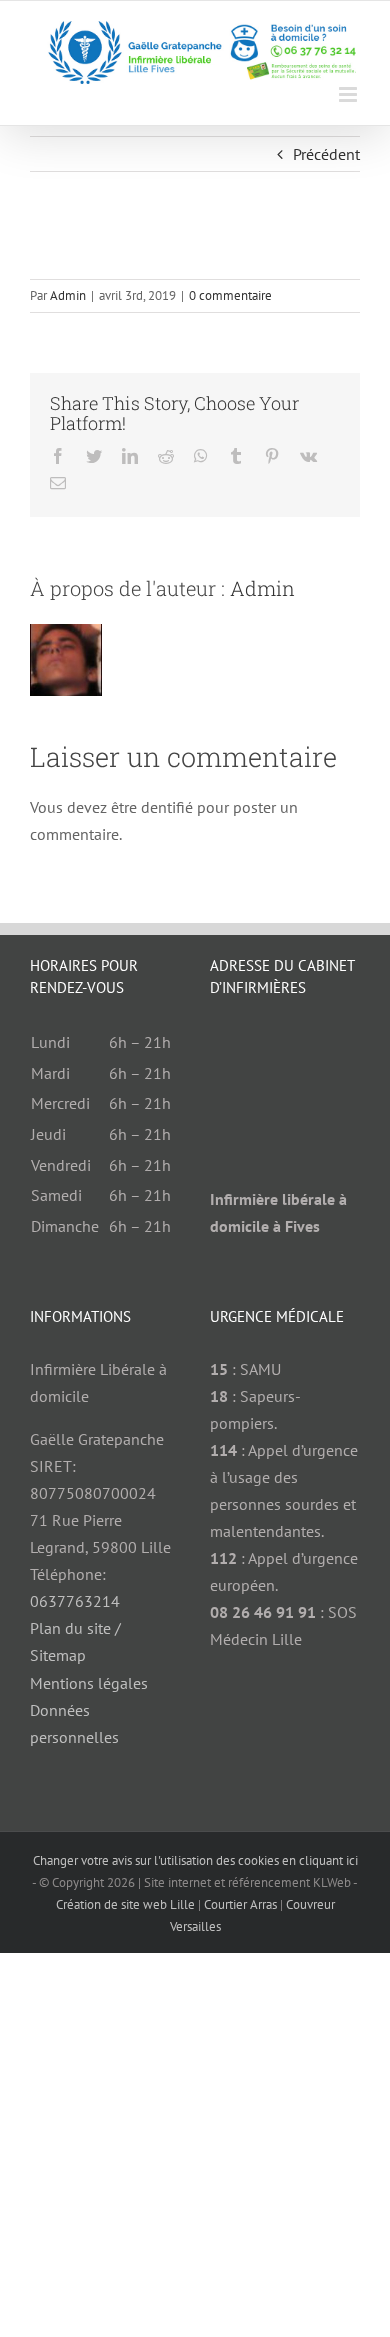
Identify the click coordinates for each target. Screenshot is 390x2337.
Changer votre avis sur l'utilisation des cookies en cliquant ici (195, 1860)
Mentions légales (89, 1683)
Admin (68, 295)
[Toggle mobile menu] (349, 94)
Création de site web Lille (125, 1904)
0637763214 (75, 1601)
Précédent (326, 154)
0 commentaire (230, 295)
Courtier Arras (240, 1904)
